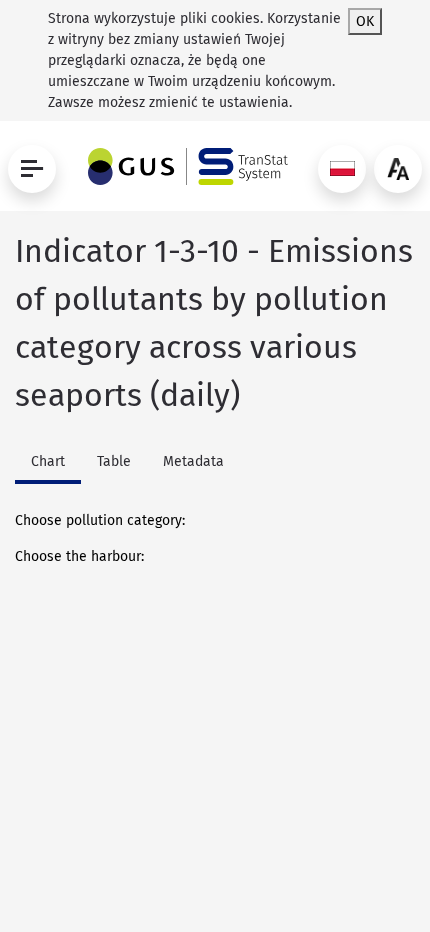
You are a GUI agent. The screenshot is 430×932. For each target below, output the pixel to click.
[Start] (183, 166)
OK (365, 21)
